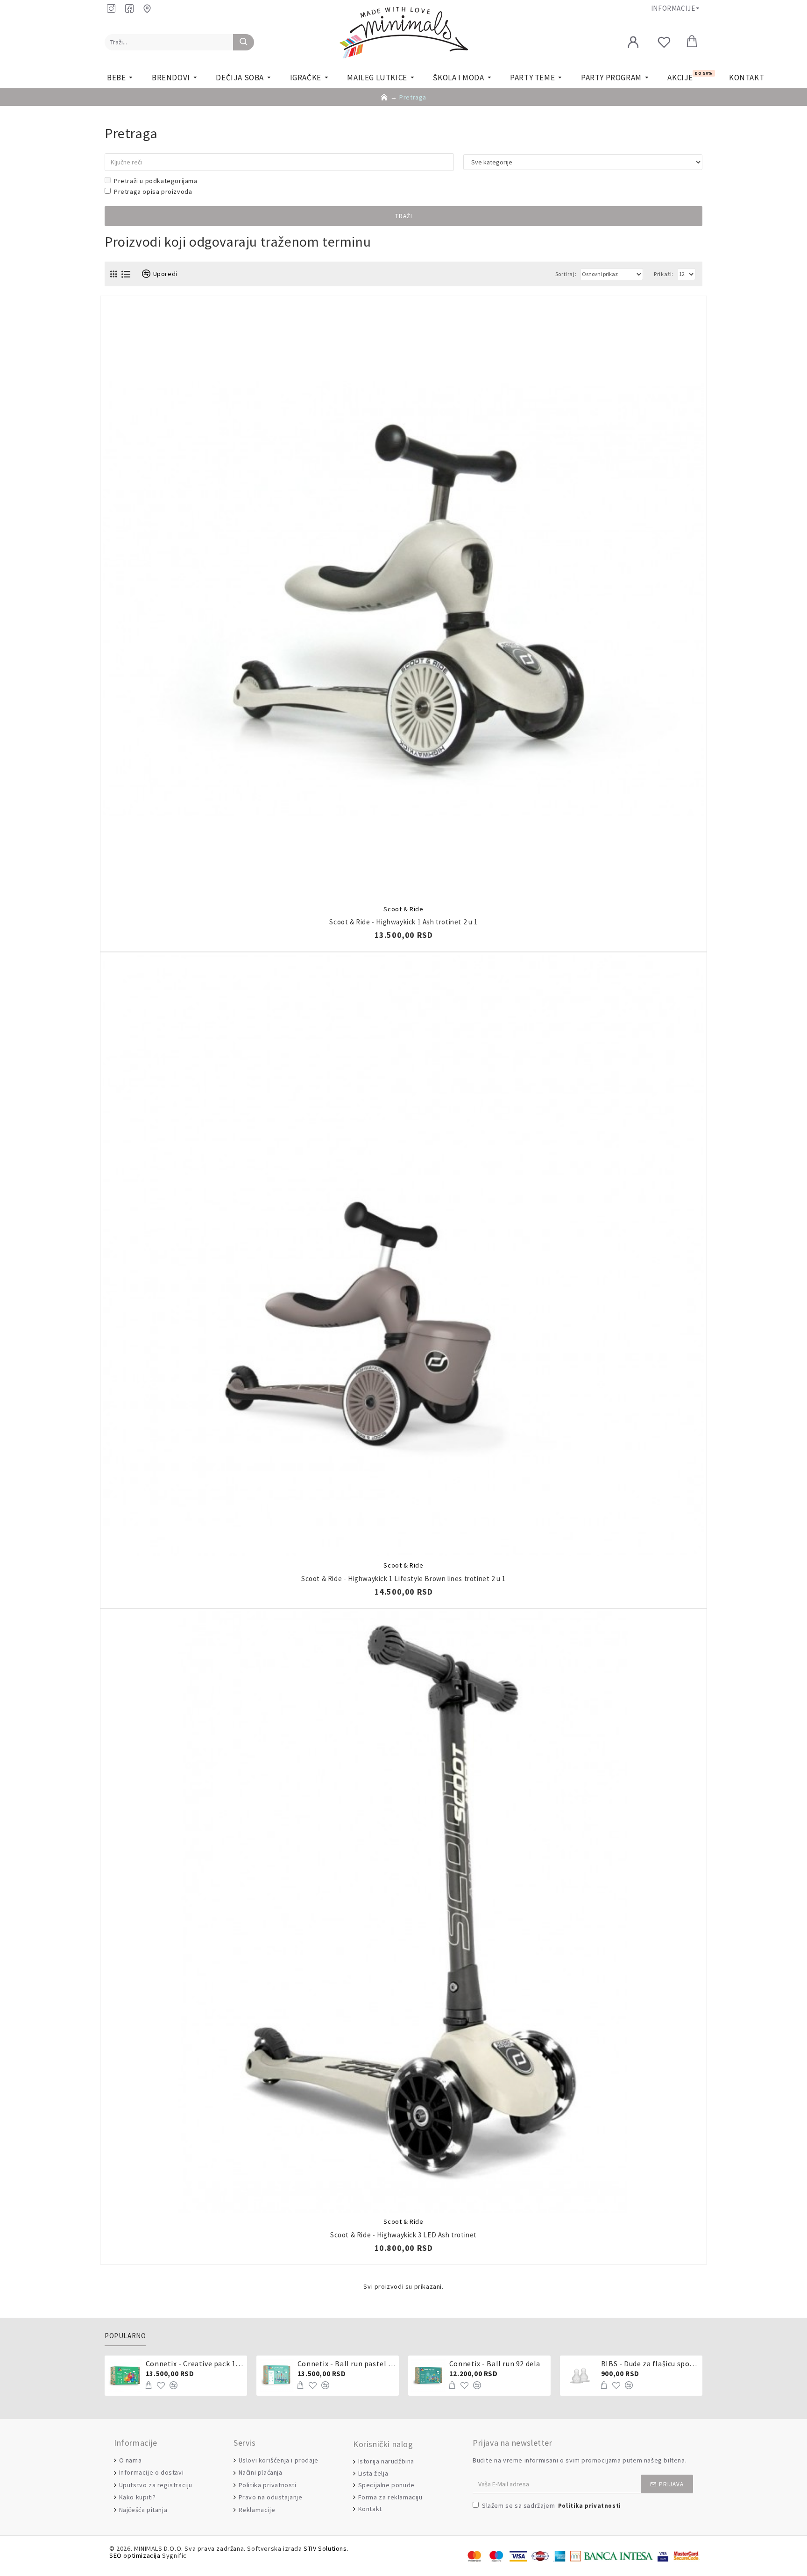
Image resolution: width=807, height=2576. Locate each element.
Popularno (125, 2336)
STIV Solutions (325, 2549)
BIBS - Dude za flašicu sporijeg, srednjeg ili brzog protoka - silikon (650, 2363)
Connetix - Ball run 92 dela (495, 2363)
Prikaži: (664, 274)
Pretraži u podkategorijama (156, 181)
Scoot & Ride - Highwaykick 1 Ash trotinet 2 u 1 (403, 922)
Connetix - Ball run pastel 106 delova (347, 2363)
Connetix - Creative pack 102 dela (195, 2363)
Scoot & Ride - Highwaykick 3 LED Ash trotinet (403, 2235)
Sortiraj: (566, 274)
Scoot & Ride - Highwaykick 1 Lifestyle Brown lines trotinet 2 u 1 (403, 1579)
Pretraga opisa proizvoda (153, 192)
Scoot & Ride (403, 909)
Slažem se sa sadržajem (552, 2505)
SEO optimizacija (135, 2556)
